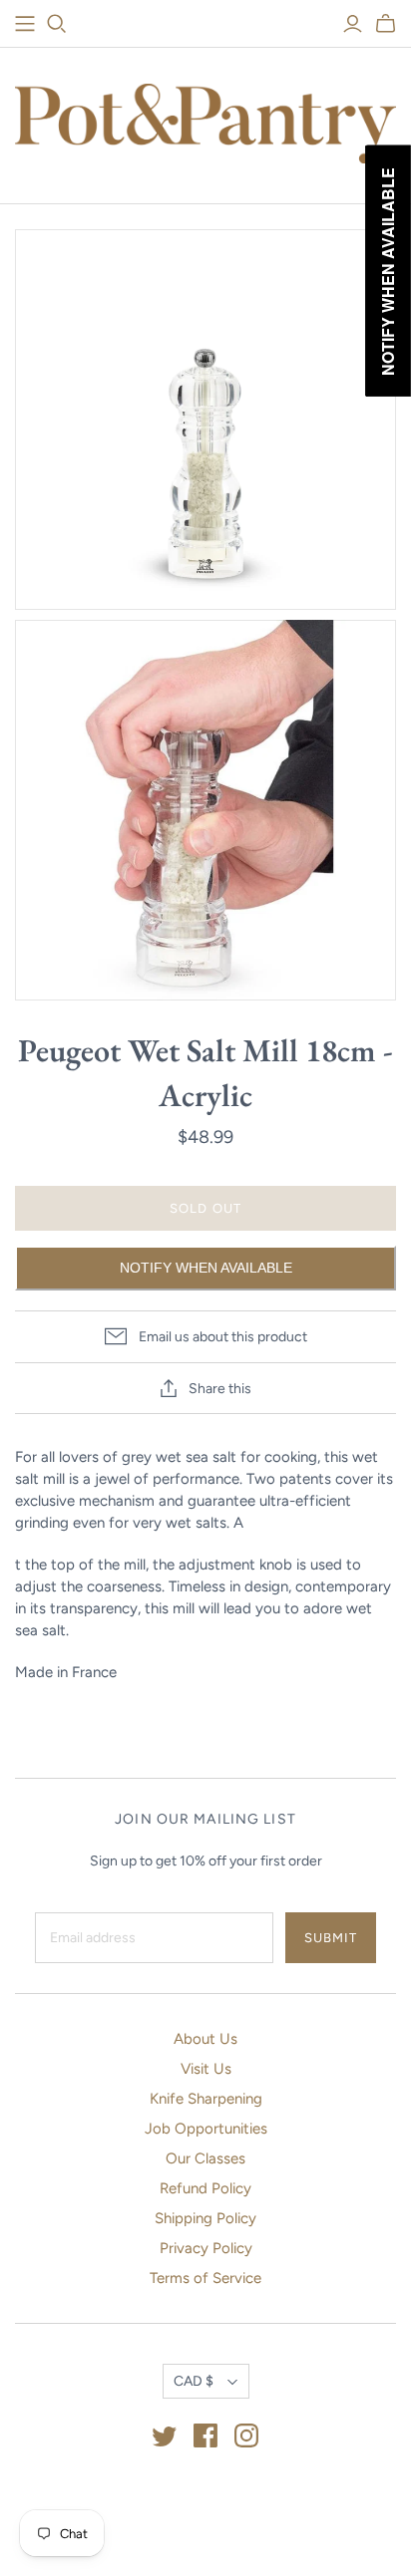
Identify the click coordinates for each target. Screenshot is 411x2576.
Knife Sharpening (206, 2099)
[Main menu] (25, 24)
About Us (205, 2039)
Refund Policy (205, 2188)
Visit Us (206, 2069)
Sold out (205, 1208)
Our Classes (205, 2158)
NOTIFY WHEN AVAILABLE (206, 1268)
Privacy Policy (206, 2248)
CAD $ (194, 2381)
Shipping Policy (205, 2218)
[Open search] (57, 24)
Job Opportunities (206, 2129)
